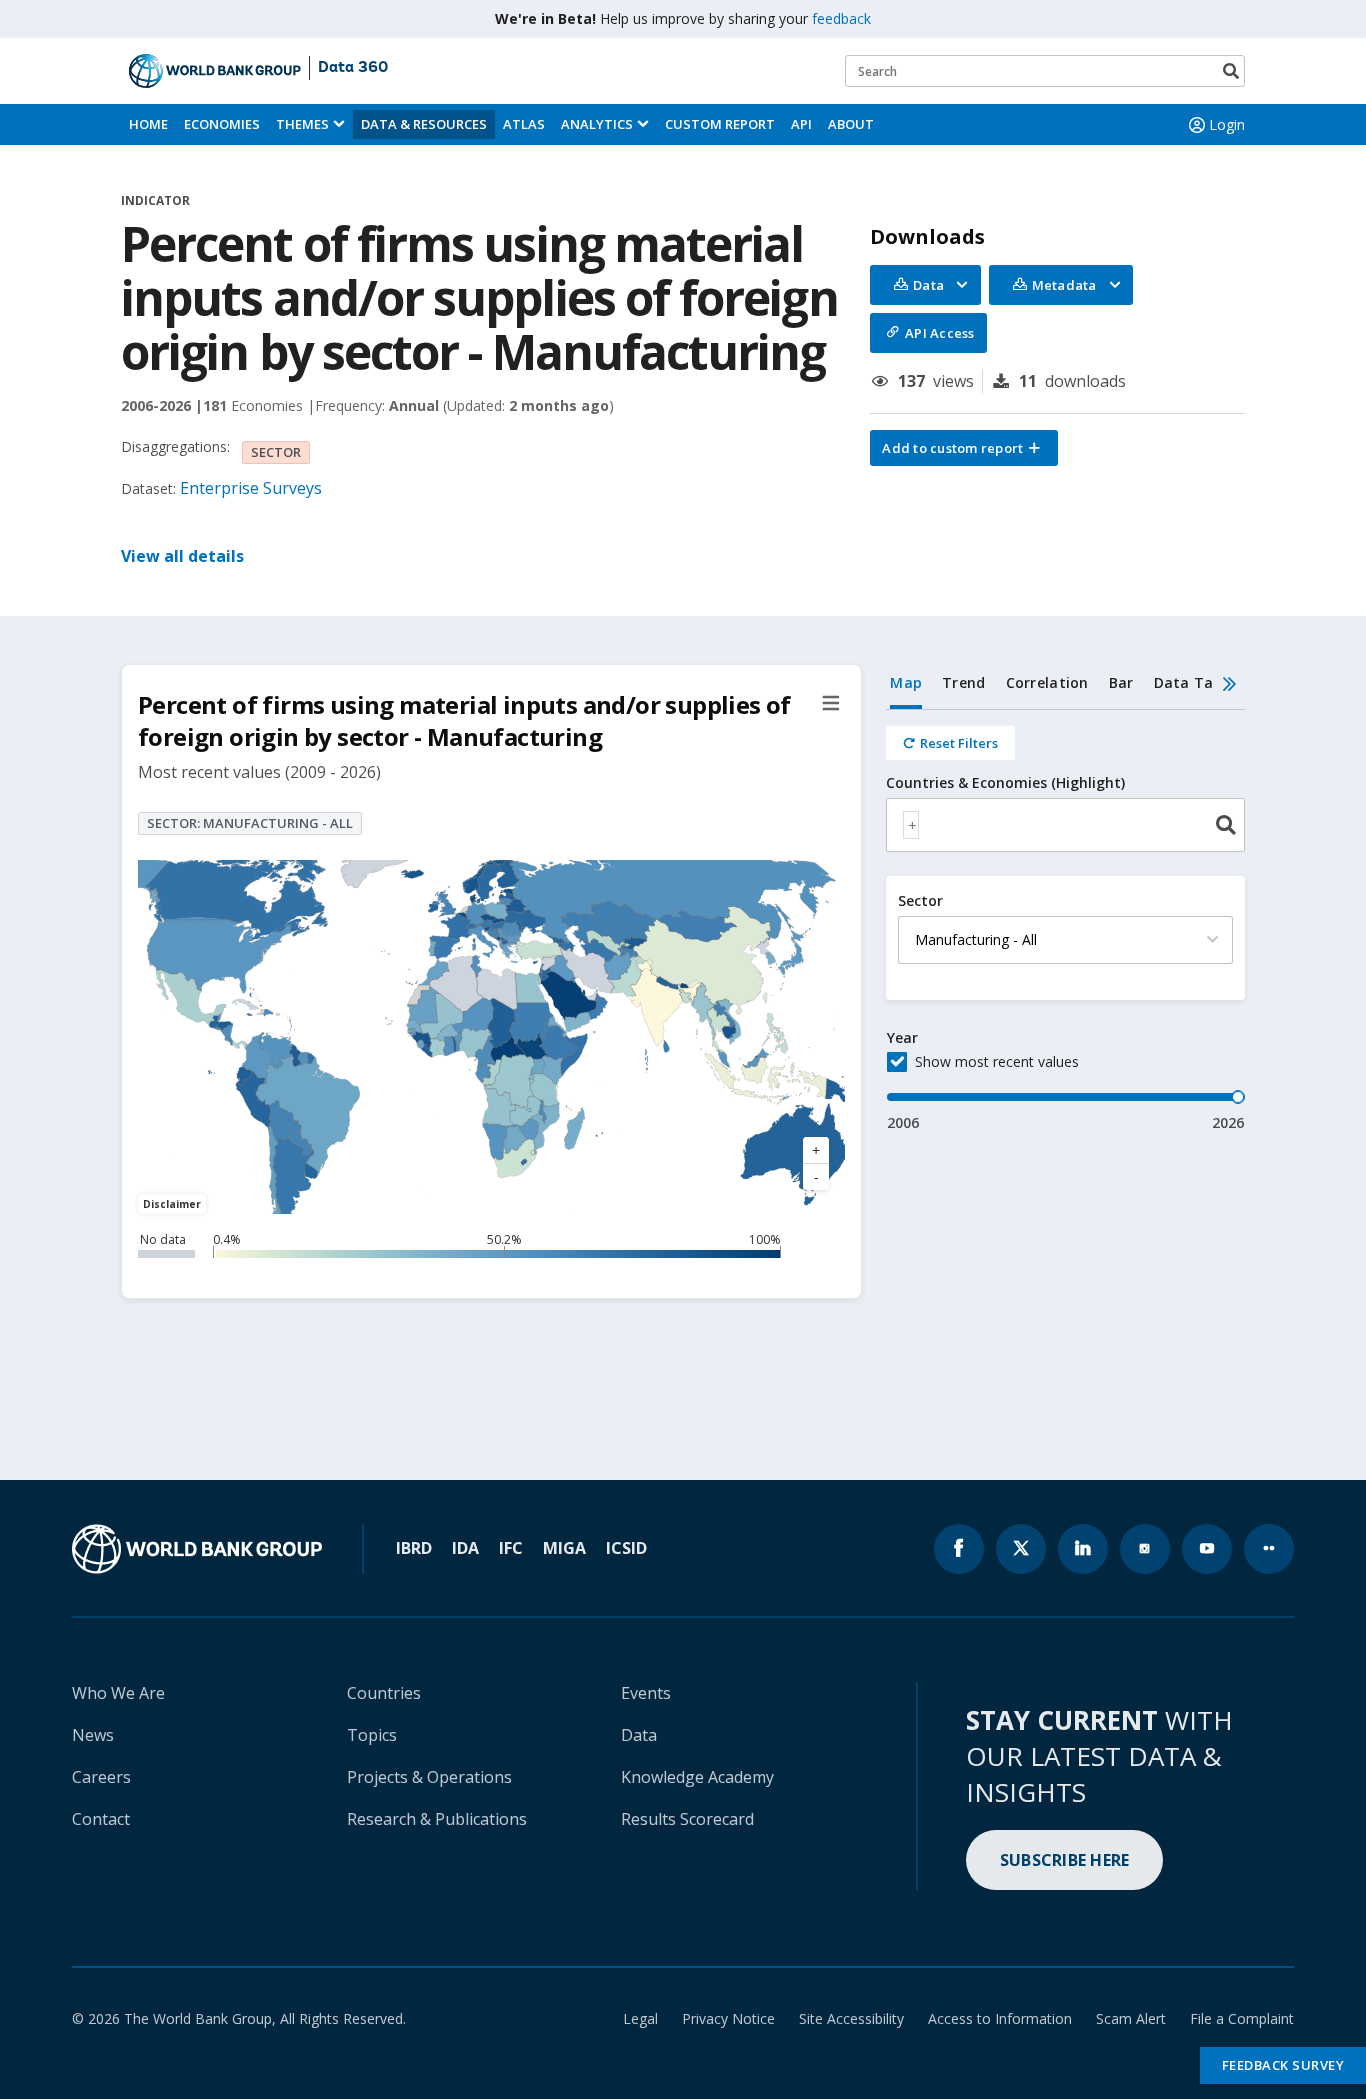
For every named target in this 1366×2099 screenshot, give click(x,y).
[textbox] (911, 825)
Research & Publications (437, 1819)
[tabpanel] (1065, 921)
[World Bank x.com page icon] (1021, 1549)
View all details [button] (182, 556)
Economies (222, 124)
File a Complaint (1242, 2018)
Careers (101, 1777)
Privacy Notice (728, 2018)
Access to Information (1000, 2018)
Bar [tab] (1121, 682)
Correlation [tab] (1047, 682)
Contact (101, 1819)
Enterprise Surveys (251, 488)
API (801, 124)
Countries (384, 1693)
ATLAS (524, 124)
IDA (465, 1548)
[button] (964, 448)
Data (639, 1735)
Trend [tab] (963, 682)
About (851, 124)
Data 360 (353, 68)
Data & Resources (424, 124)
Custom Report (720, 124)
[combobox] (1065, 825)
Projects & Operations (429, 1777)
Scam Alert (1131, 2018)
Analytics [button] (597, 124)
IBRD (414, 1548)
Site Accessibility (851, 2018)
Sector (920, 901)
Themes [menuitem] (302, 124)
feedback (841, 18)
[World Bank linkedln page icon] (1083, 1549)
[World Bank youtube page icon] (1207, 1549)
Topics (372, 1735)
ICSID (626, 1548)
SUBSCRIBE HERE (1065, 1860)
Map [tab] (906, 682)
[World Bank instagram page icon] (1145, 1549)
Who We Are (118, 1693)
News (93, 1735)
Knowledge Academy (697, 1777)
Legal (640, 2018)
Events (646, 1693)
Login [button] (1227, 124)
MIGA (564, 1548)
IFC (511, 1548)
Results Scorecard (687, 1819)
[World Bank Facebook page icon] (959, 1549)
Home (148, 124)
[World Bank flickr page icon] (1269, 1549)
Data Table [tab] (1195, 682)
